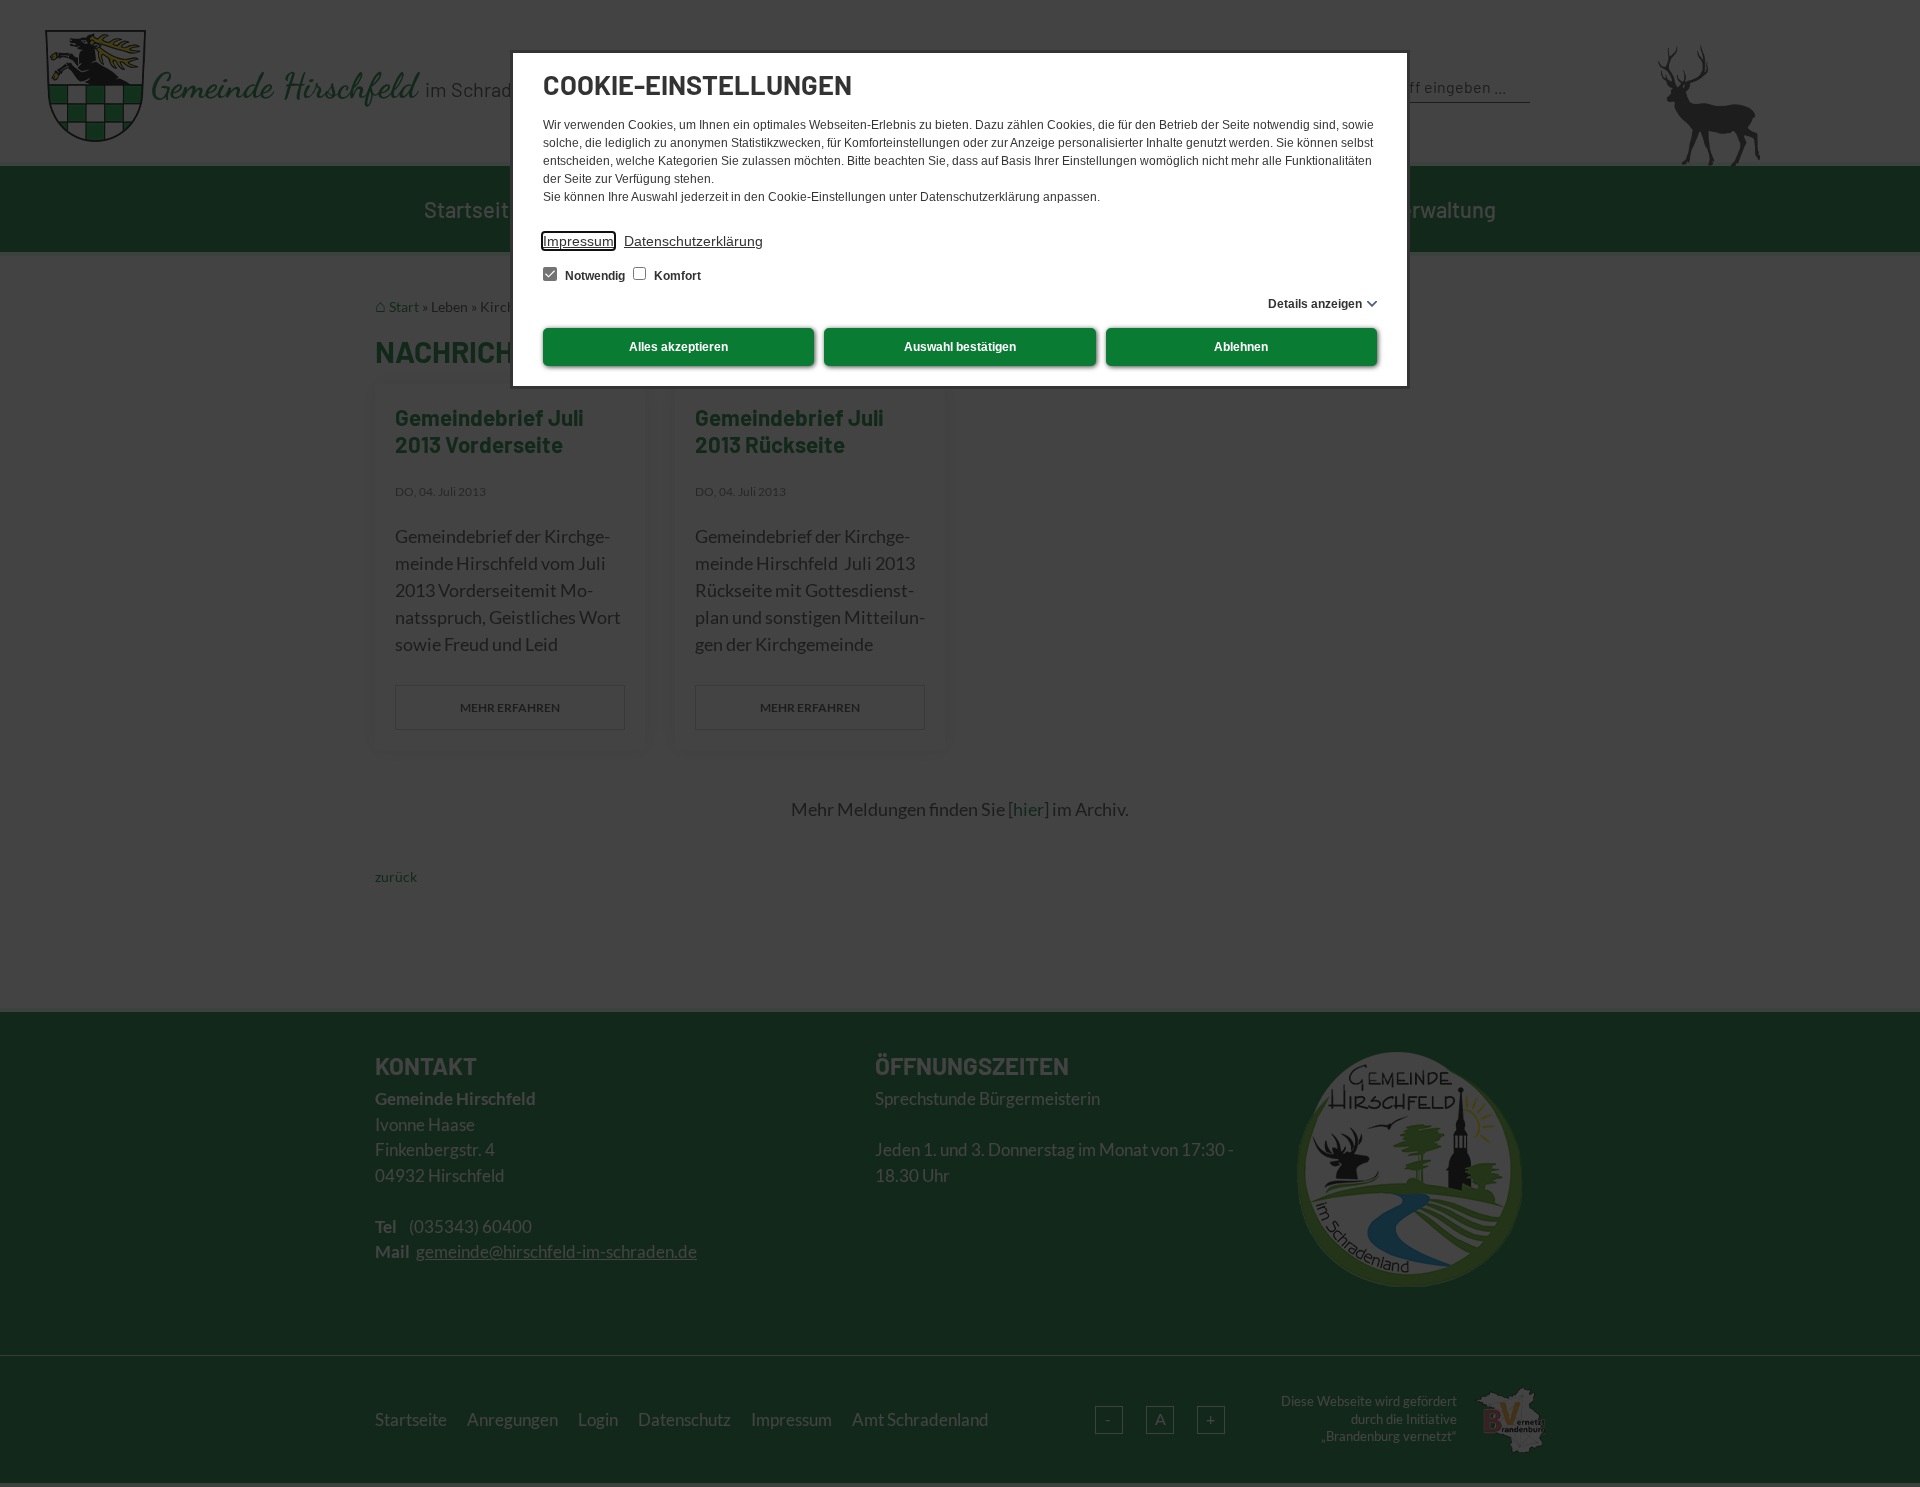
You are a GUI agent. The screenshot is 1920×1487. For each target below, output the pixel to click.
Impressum (578, 241)
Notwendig (595, 276)
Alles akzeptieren (678, 347)
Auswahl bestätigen (960, 347)
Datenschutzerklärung (693, 241)
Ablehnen (1241, 347)
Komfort (676, 276)
